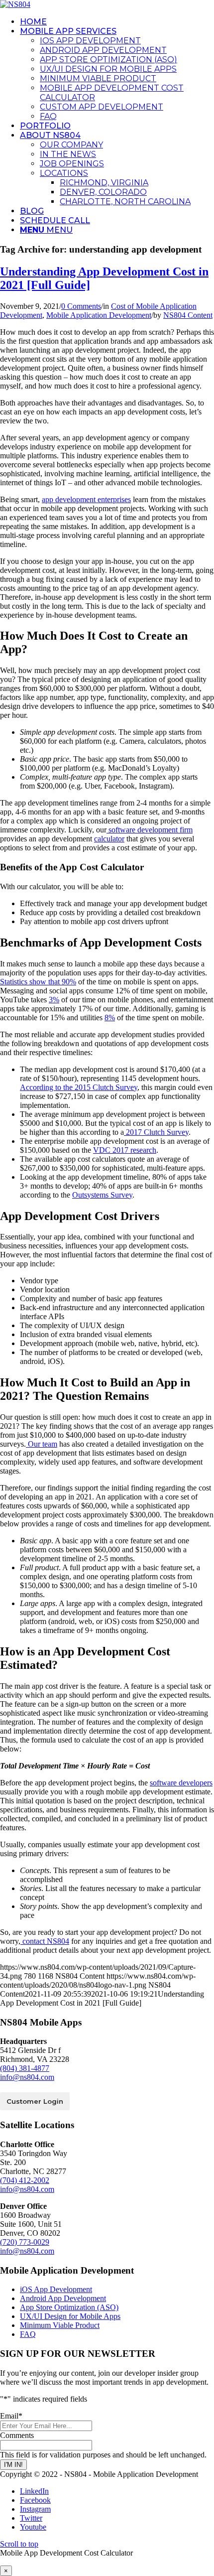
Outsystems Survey (102, 1195)
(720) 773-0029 (25, 2242)
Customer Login (35, 2101)
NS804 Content (188, 315)
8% (110, 1017)
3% (54, 1000)
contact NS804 (45, 1941)
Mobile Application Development (99, 315)
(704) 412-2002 (25, 2180)
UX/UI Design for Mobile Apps (70, 2316)
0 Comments (81, 306)
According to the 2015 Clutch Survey (79, 1087)
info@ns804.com (27, 2077)
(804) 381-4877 (25, 2068)
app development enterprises (86, 499)
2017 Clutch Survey (156, 1132)
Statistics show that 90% (38, 982)
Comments (17, 2435)
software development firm (150, 830)
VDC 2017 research (125, 1150)
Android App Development (63, 2298)
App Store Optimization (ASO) (69, 2307)
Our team (42, 1444)
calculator (109, 839)
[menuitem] (117, 22)
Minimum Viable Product (60, 2325)
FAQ (28, 2334)
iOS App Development (56, 2289)
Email (11, 2416)
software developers (181, 1783)
